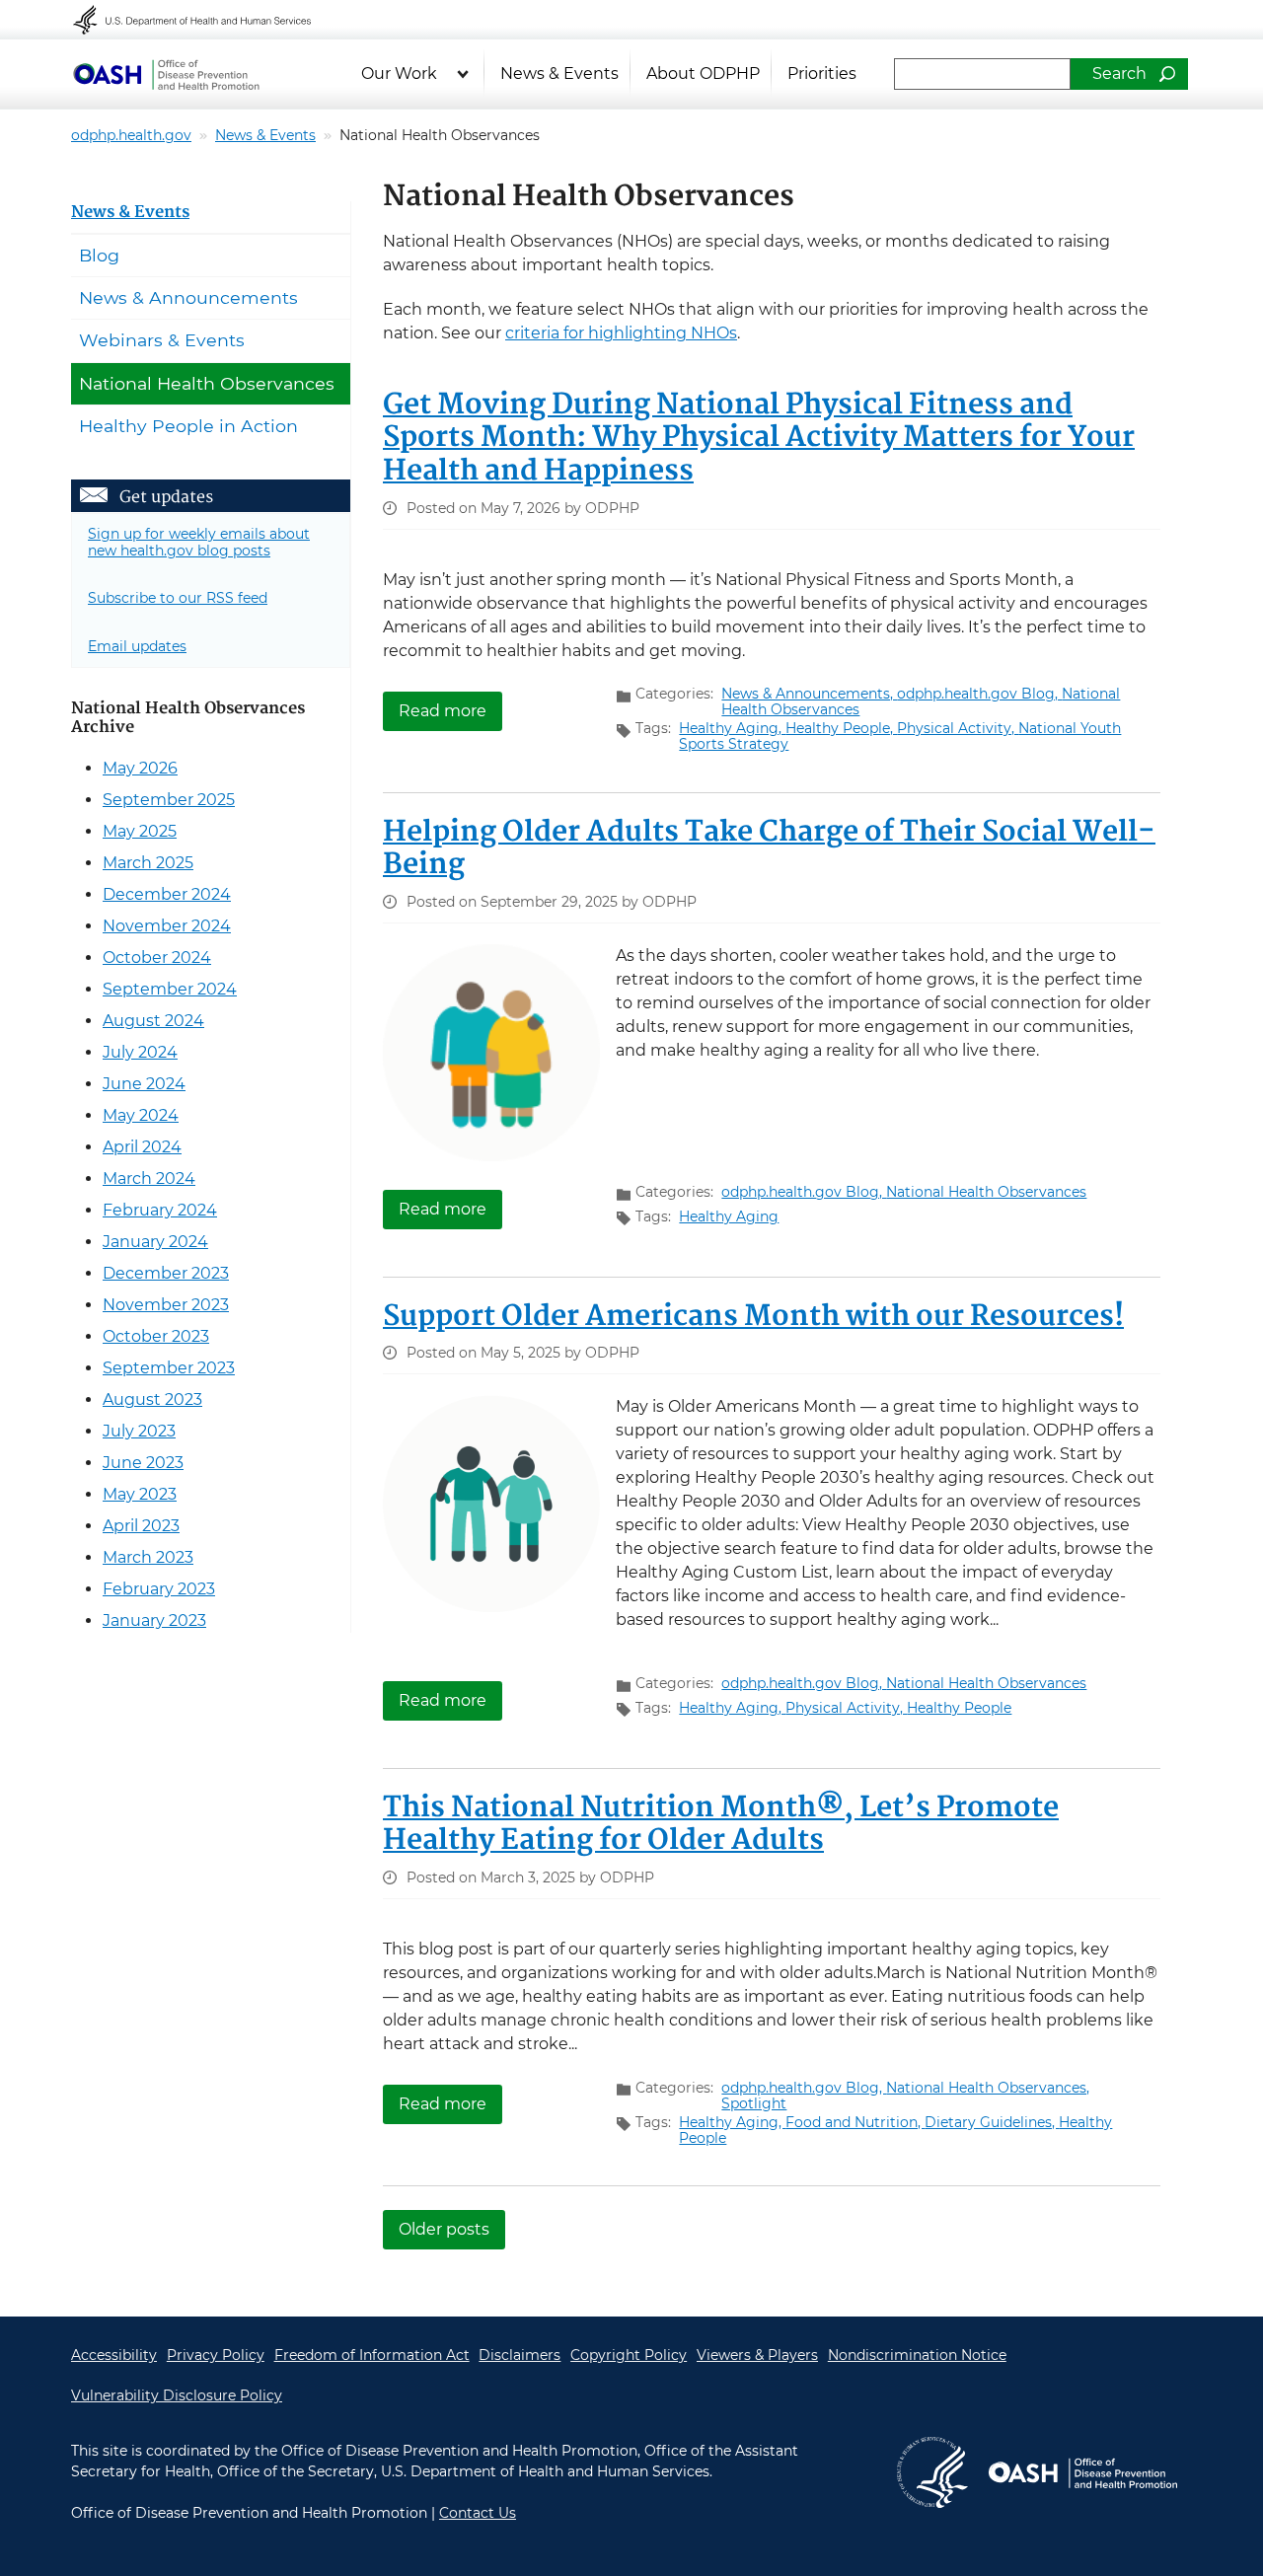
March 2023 (148, 1557)
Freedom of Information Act (372, 2355)
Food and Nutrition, (855, 2122)
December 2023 (166, 1273)
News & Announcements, (809, 694)
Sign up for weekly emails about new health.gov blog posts (199, 542)
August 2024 (153, 1021)
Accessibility (114, 2355)
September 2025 (169, 800)
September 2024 (170, 989)
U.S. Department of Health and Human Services (205, 20)
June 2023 (143, 1463)
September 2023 (169, 1368)
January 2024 (155, 1242)
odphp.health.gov (131, 135)
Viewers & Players (757, 2355)
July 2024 (140, 1052)
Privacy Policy (216, 2355)
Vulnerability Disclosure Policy (177, 2395)
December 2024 (167, 894)
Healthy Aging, (732, 728)
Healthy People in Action (188, 426)
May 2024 (141, 1115)
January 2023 (154, 1620)
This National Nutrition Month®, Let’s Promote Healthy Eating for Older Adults (721, 1825)
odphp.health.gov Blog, (979, 694)
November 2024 (167, 926)
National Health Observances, (988, 2088)
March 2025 (148, 863)
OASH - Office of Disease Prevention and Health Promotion (1082, 2472)
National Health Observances (986, 1192)
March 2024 (149, 1178)
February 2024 (160, 1210)
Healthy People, (841, 728)
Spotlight (754, 2103)
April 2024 (142, 1147)
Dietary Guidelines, (992, 2122)
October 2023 (156, 1336)
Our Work (399, 74)
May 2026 (140, 768)
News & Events (559, 74)
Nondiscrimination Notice (917, 2355)
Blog (99, 255)
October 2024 (157, 957)
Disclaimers (520, 2355)
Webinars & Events (162, 340)
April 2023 (141, 1526)
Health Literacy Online (166, 74)
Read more (450, 710)
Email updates (137, 646)
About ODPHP (703, 74)
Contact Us (478, 2513)
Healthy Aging (729, 1216)
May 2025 (140, 831)
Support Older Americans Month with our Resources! (753, 1317)
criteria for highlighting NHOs (621, 333)
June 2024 (144, 1084)
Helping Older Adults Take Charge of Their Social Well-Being (769, 849)
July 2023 (139, 1431)
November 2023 (166, 1305)
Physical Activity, (958, 728)
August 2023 (152, 1399)
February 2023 (159, 1589)
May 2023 (140, 1494)
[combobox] (982, 74)
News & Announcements (188, 297)
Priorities (822, 74)
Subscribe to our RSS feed (178, 598)
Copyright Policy (629, 2355)
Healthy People (959, 1708)
